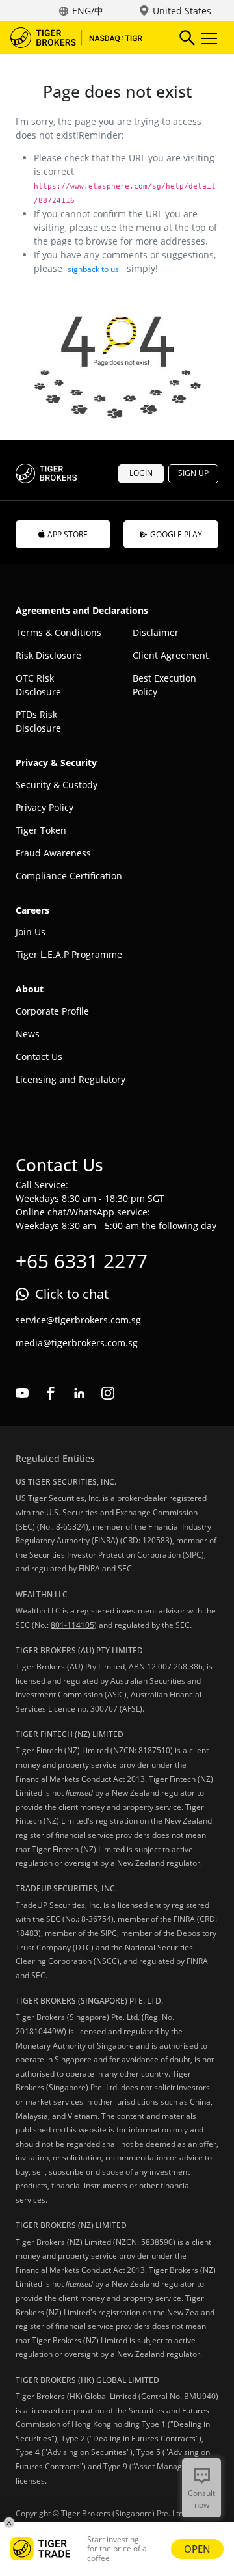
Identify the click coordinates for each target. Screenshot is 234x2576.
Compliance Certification (69, 876)
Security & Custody (57, 785)
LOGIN (141, 473)
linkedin (79, 1393)
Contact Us (39, 1056)
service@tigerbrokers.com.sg (78, 1320)
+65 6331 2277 (82, 1261)
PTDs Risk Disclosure (38, 721)
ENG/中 (88, 11)
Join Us (31, 932)
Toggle (211, 38)
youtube (22, 1393)
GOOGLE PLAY (176, 534)
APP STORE (68, 534)
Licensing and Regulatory (71, 1079)
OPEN (197, 2549)
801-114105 (72, 1625)
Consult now (201, 2499)
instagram (108, 1393)
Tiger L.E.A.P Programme (69, 954)
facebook (51, 1393)
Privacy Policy (45, 807)
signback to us (93, 269)
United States (182, 11)
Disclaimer (156, 632)
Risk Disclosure (48, 655)
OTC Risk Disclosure (38, 685)
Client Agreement (171, 655)
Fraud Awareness (53, 853)
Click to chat (72, 1294)
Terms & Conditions (58, 632)
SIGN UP (193, 473)
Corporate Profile (52, 1011)
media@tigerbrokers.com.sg (77, 1343)
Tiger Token (41, 830)
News (28, 1034)
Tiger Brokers (85, 38)
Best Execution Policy (164, 685)
